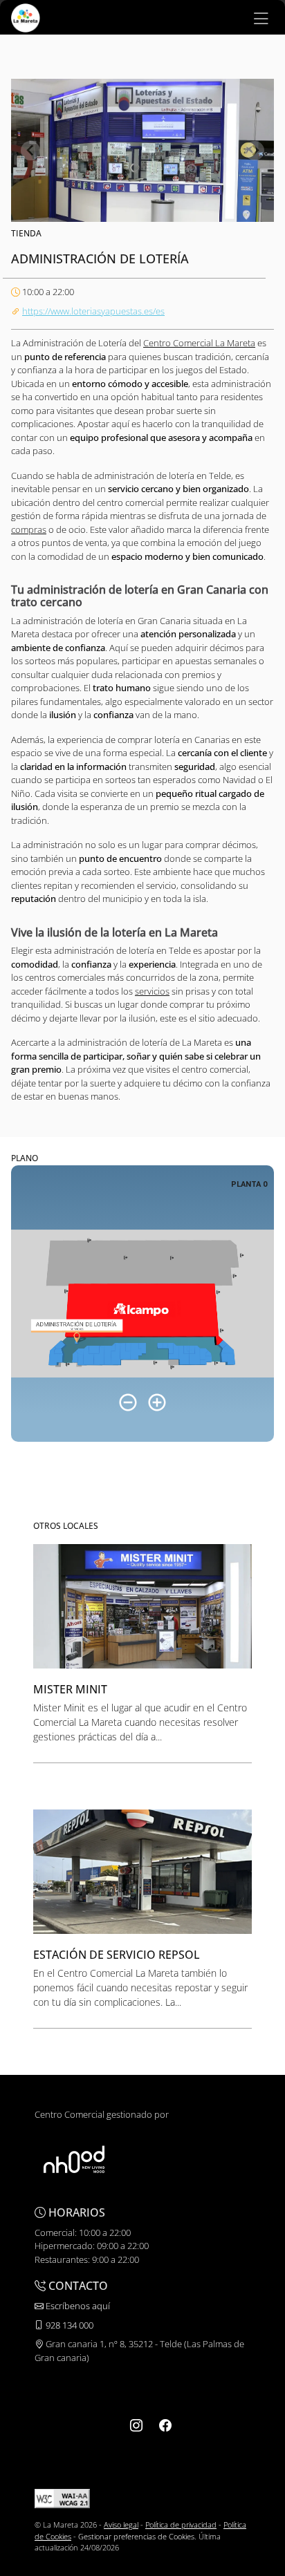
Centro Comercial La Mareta (199, 343)
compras (29, 529)
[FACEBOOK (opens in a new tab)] (165, 2425)
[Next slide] (255, 151)
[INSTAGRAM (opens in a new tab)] (136, 2425)
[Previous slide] (30, 151)
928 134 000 (68, 2325)
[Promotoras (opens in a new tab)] (74, 2159)
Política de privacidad (181, 2525)
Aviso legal (121, 2525)
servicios (152, 991)
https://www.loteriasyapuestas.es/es (93, 311)
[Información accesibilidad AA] (62, 2498)
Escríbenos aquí (77, 2306)
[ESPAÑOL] (26, 17)
